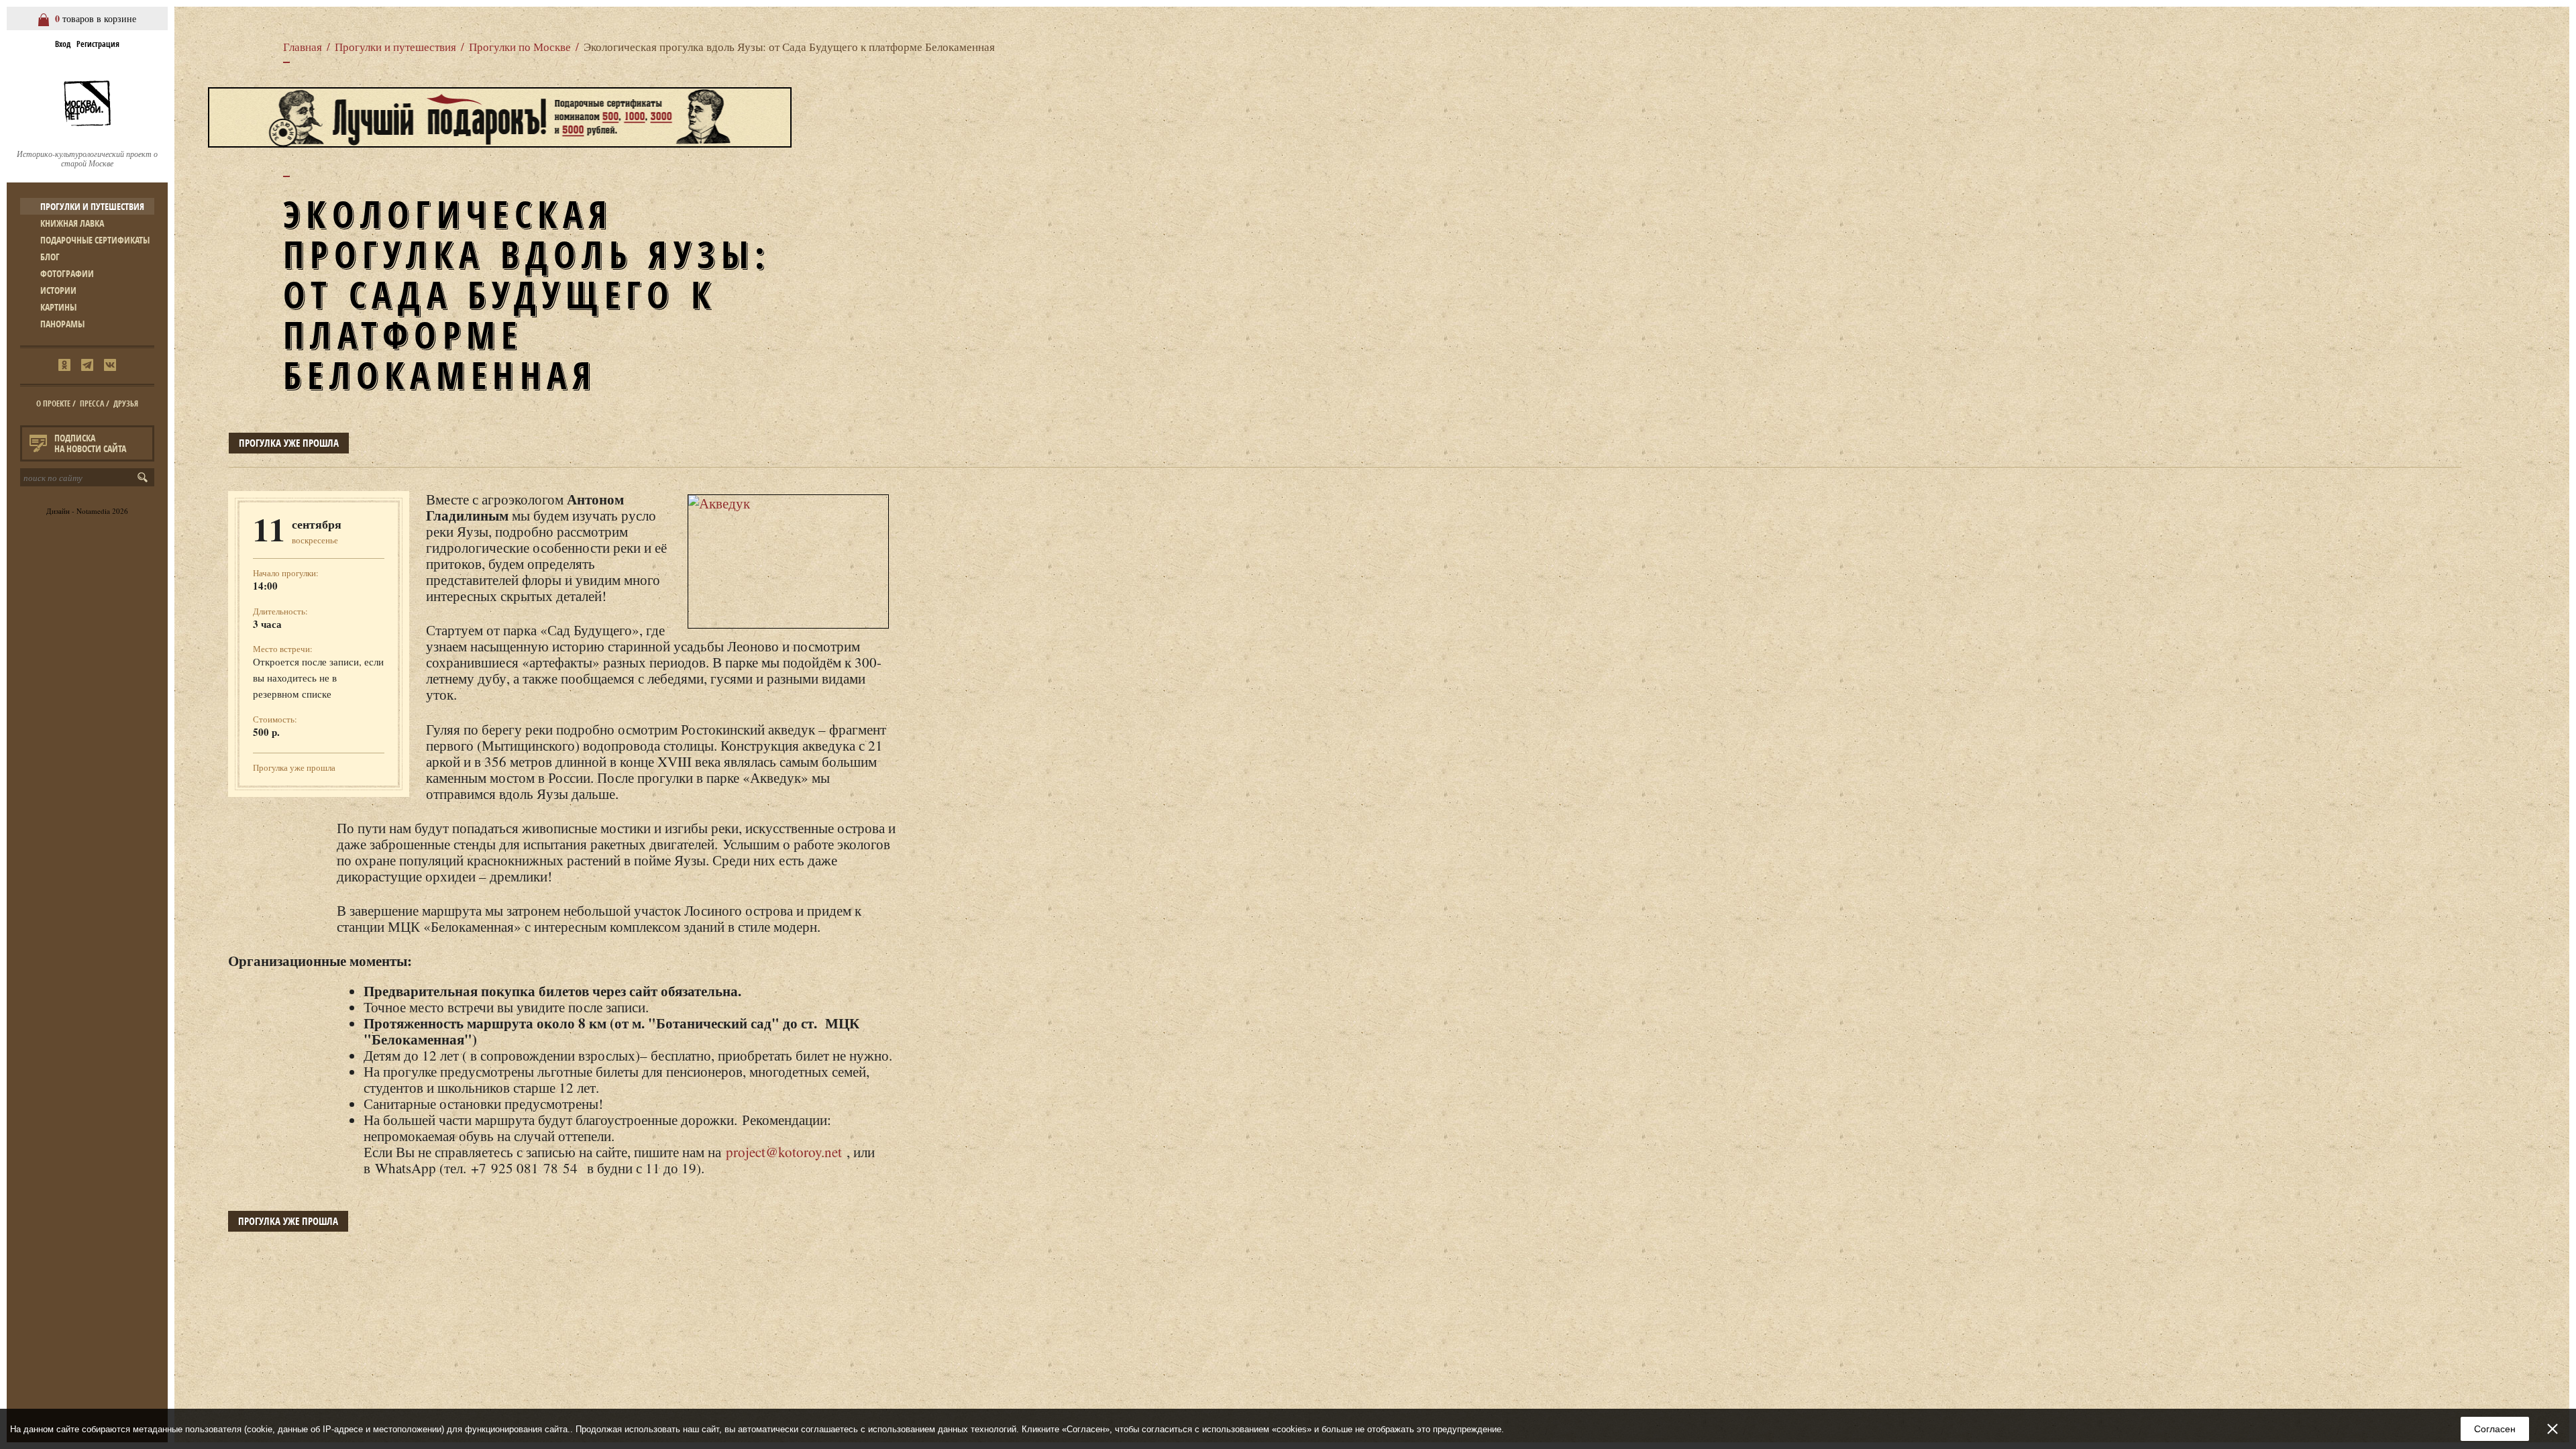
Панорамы (62, 324)
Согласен (2495, 1429)
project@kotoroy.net (784, 1152)
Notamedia (93, 511)
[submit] (145, 477)
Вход (63, 44)
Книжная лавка (72, 223)
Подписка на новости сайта (90, 443)
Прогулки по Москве (520, 47)
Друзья (126, 404)
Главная (303, 47)
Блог (50, 257)
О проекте (53, 404)
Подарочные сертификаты (95, 240)
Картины (58, 307)
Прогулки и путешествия (92, 206)
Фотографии (67, 273)
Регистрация (98, 44)
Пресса (92, 404)
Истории (58, 290)
